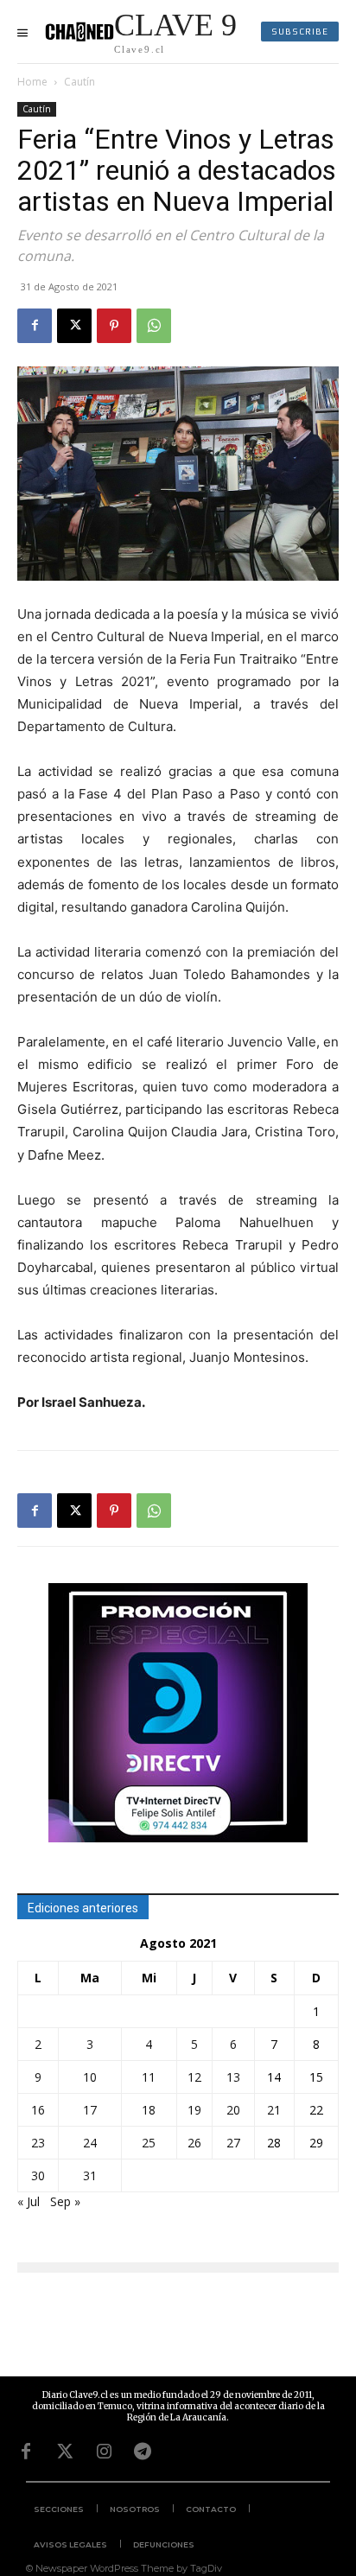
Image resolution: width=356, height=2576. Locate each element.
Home (32, 82)
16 (38, 2110)
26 (194, 2143)
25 (149, 2143)
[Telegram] (143, 2452)
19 (194, 2110)
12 (194, 2077)
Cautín (79, 82)
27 (233, 2143)
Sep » (65, 2201)
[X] (74, 326)
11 (149, 2077)
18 (149, 2110)
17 (90, 2110)
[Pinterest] (114, 326)
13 (233, 2077)
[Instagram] (104, 2452)
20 (233, 2110)
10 (90, 2077)
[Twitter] (65, 2452)
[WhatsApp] (154, 326)
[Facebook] (35, 326)
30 (38, 2175)
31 (90, 2175)
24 (90, 2143)
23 (38, 2143)
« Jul (29, 2201)
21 (274, 2110)
